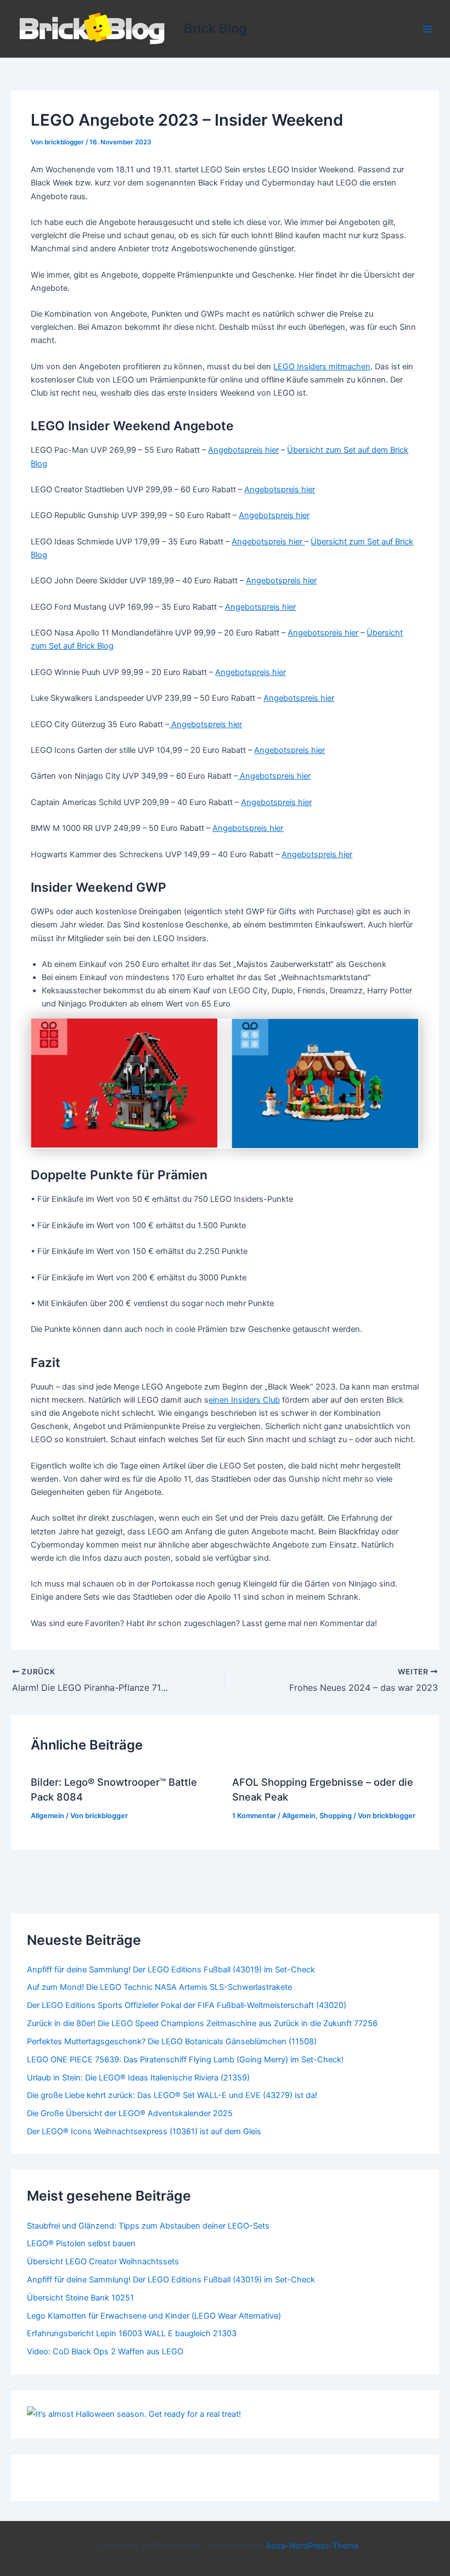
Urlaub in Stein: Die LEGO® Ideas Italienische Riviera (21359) (138, 2078)
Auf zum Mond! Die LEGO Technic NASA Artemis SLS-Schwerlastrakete (159, 1987)
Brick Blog (215, 28)
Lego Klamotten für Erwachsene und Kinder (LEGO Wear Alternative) (154, 2316)
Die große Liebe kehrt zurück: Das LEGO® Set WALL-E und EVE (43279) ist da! (172, 2095)
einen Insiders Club (244, 1400)
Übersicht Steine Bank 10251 (80, 2298)
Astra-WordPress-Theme (312, 2546)
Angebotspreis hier (243, 450)
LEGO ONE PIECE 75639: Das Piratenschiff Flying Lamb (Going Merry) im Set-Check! (185, 2060)
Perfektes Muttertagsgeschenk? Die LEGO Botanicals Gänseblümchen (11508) (172, 2041)
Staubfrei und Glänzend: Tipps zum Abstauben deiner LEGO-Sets (148, 2226)
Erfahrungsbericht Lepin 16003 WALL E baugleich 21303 (132, 2333)
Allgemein (47, 1816)
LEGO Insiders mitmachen (322, 367)
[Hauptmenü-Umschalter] (428, 29)
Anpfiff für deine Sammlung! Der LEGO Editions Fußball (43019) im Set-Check (171, 1970)
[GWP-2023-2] (325, 1084)
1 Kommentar (254, 1816)
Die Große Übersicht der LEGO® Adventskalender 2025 (130, 2113)
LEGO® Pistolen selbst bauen (81, 2243)
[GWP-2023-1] (125, 1084)
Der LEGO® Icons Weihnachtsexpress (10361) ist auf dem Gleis (144, 2131)
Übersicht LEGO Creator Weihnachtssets (103, 2262)
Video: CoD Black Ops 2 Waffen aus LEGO (105, 2352)
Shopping (336, 1816)
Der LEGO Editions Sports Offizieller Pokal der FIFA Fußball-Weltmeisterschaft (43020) (187, 2005)
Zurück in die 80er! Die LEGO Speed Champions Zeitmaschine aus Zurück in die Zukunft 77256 (202, 2023)
